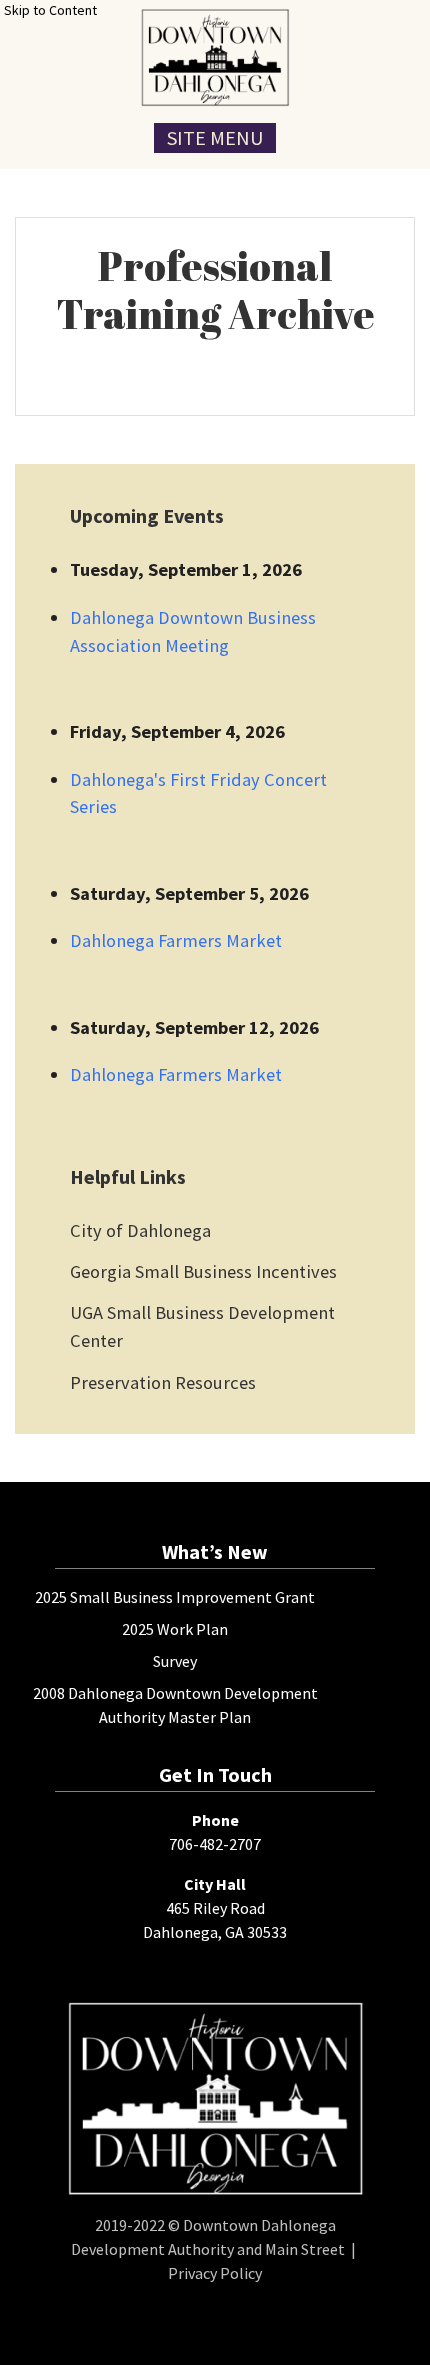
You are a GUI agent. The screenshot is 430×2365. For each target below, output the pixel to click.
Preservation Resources (163, 1382)
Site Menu (215, 137)
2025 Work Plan (175, 1629)
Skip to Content (50, 10)
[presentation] (215, 57)
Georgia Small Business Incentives (203, 1271)
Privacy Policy (215, 2273)
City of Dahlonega (140, 1230)
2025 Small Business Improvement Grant (175, 1597)
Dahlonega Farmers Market (176, 940)
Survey (175, 1661)
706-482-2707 (215, 1844)
